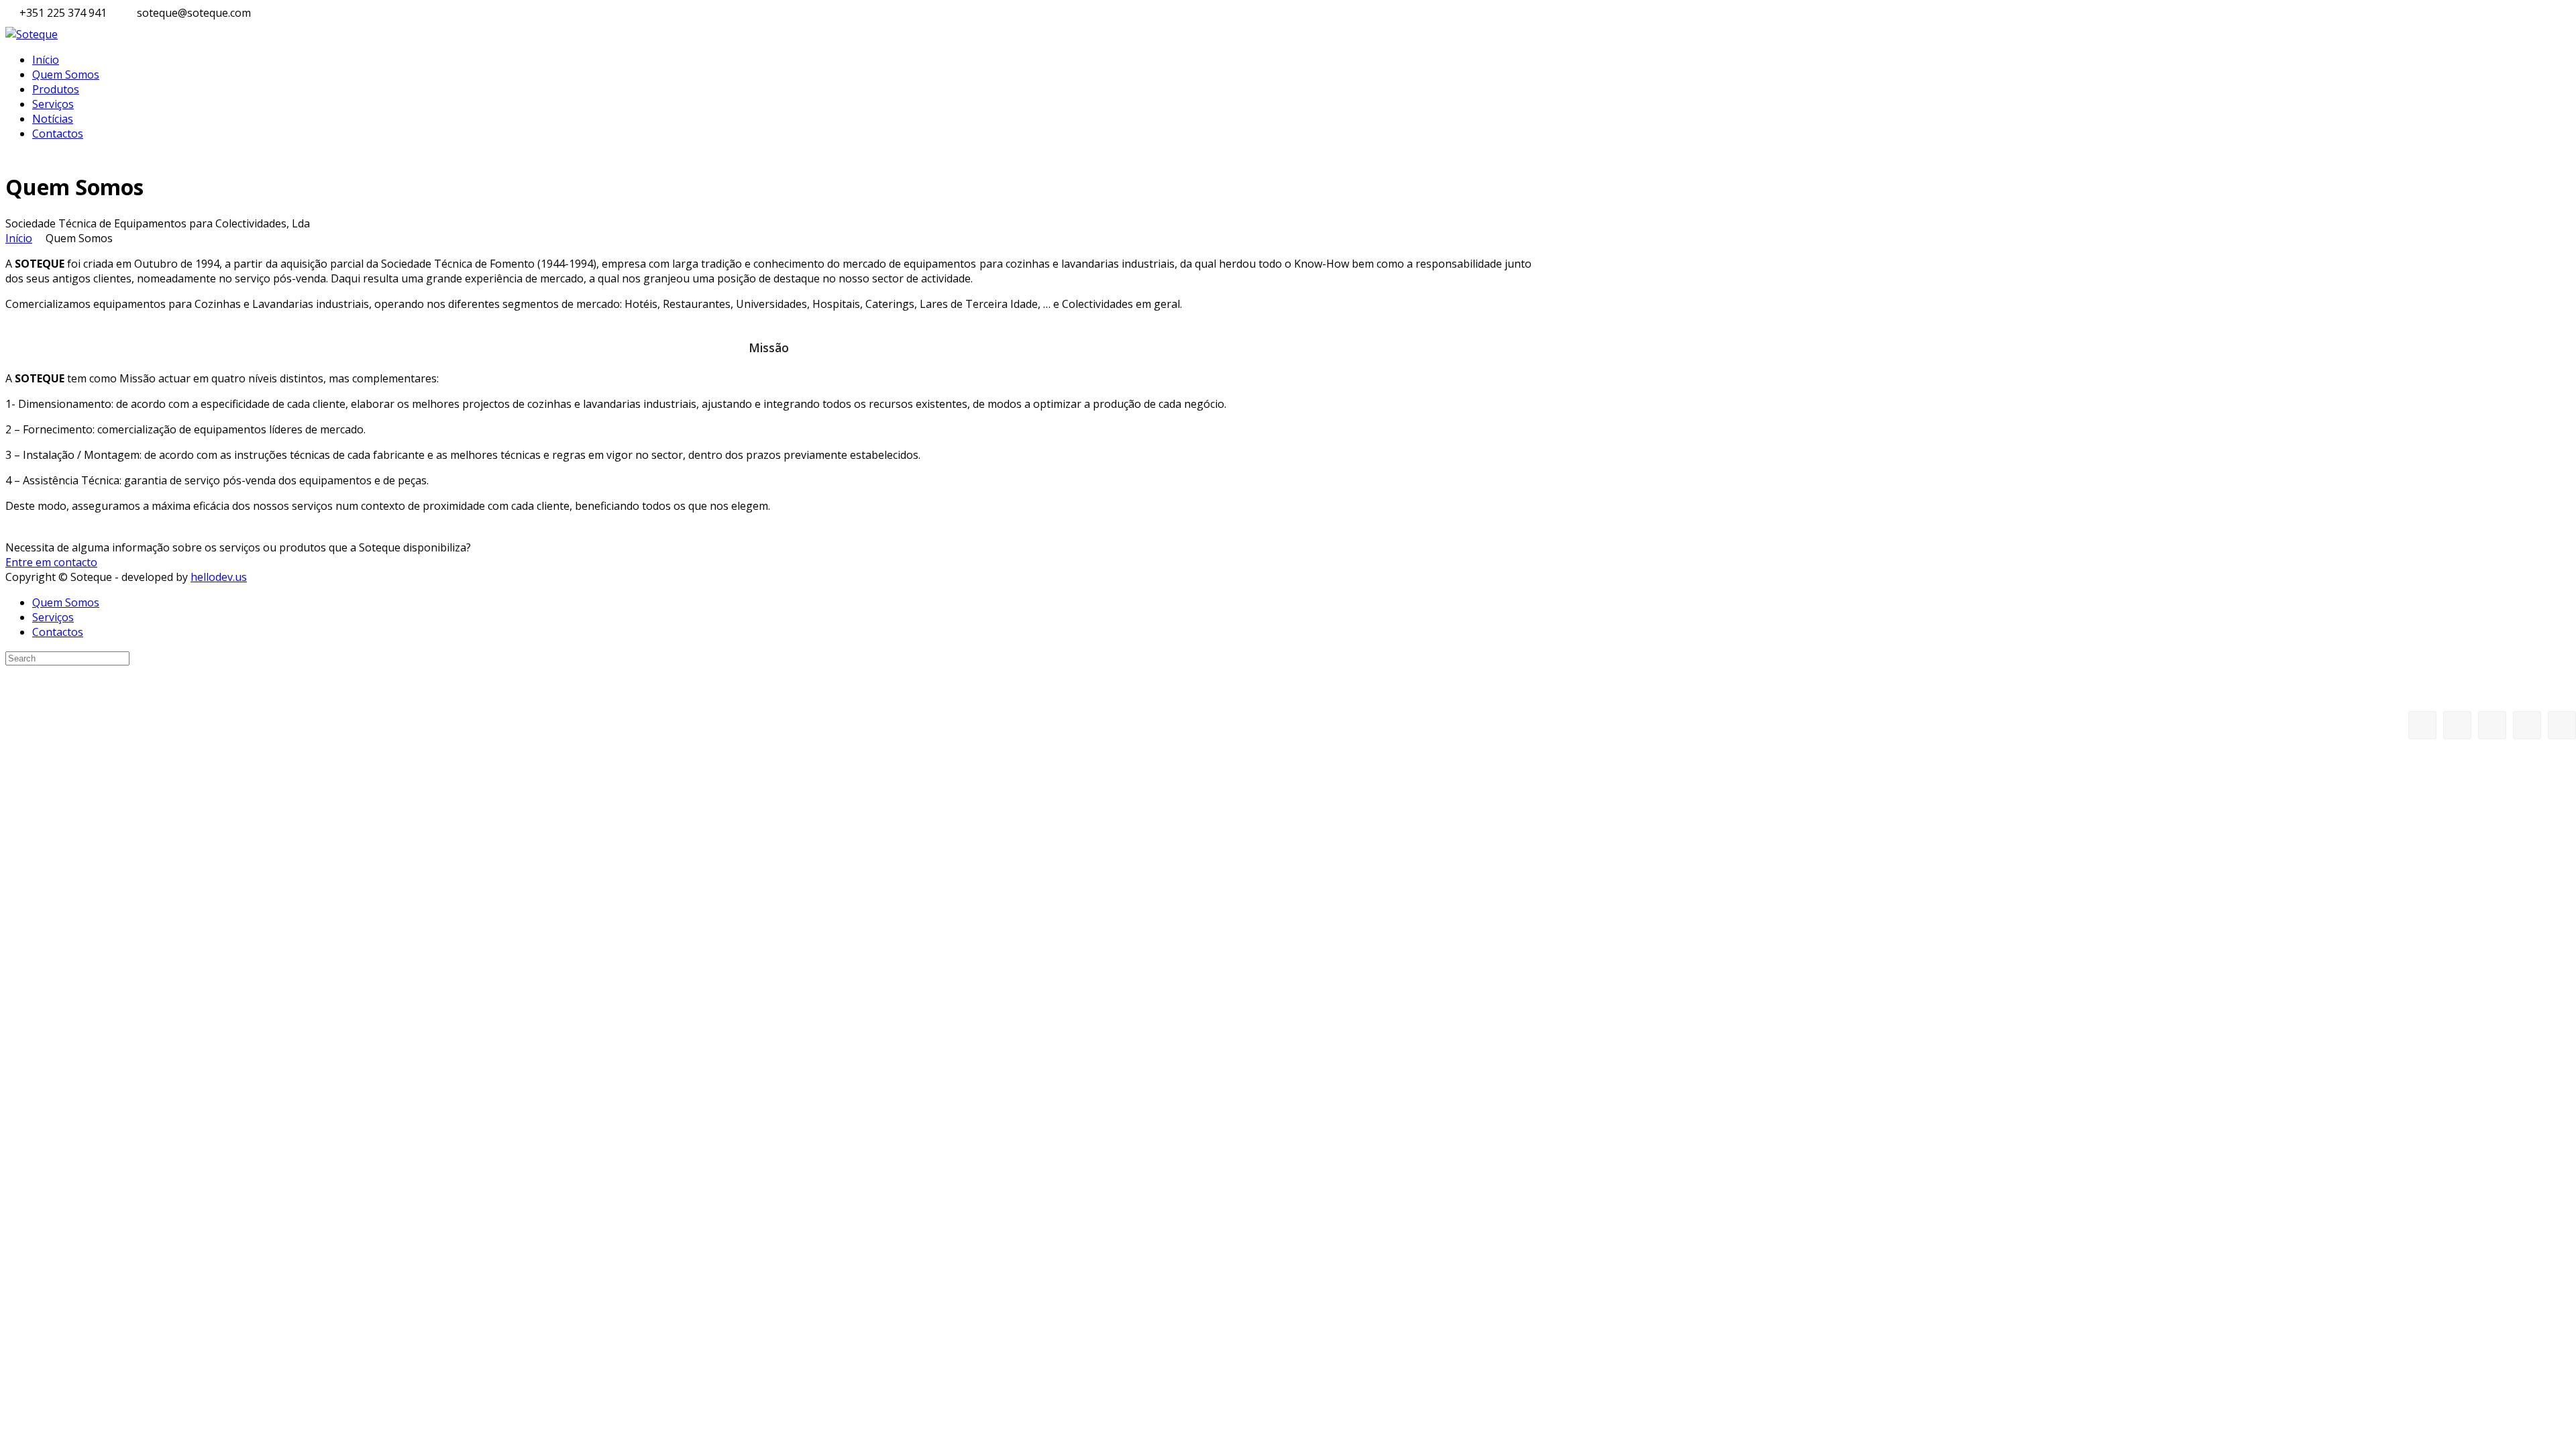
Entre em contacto (51, 562)
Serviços (53, 104)
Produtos (56, 89)
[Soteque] (32, 34)
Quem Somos (66, 74)
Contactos (58, 133)
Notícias (53, 119)
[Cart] (2457, 725)
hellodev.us (219, 577)
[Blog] (2492, 725)
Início (46, 60)
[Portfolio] (2527, 725)
